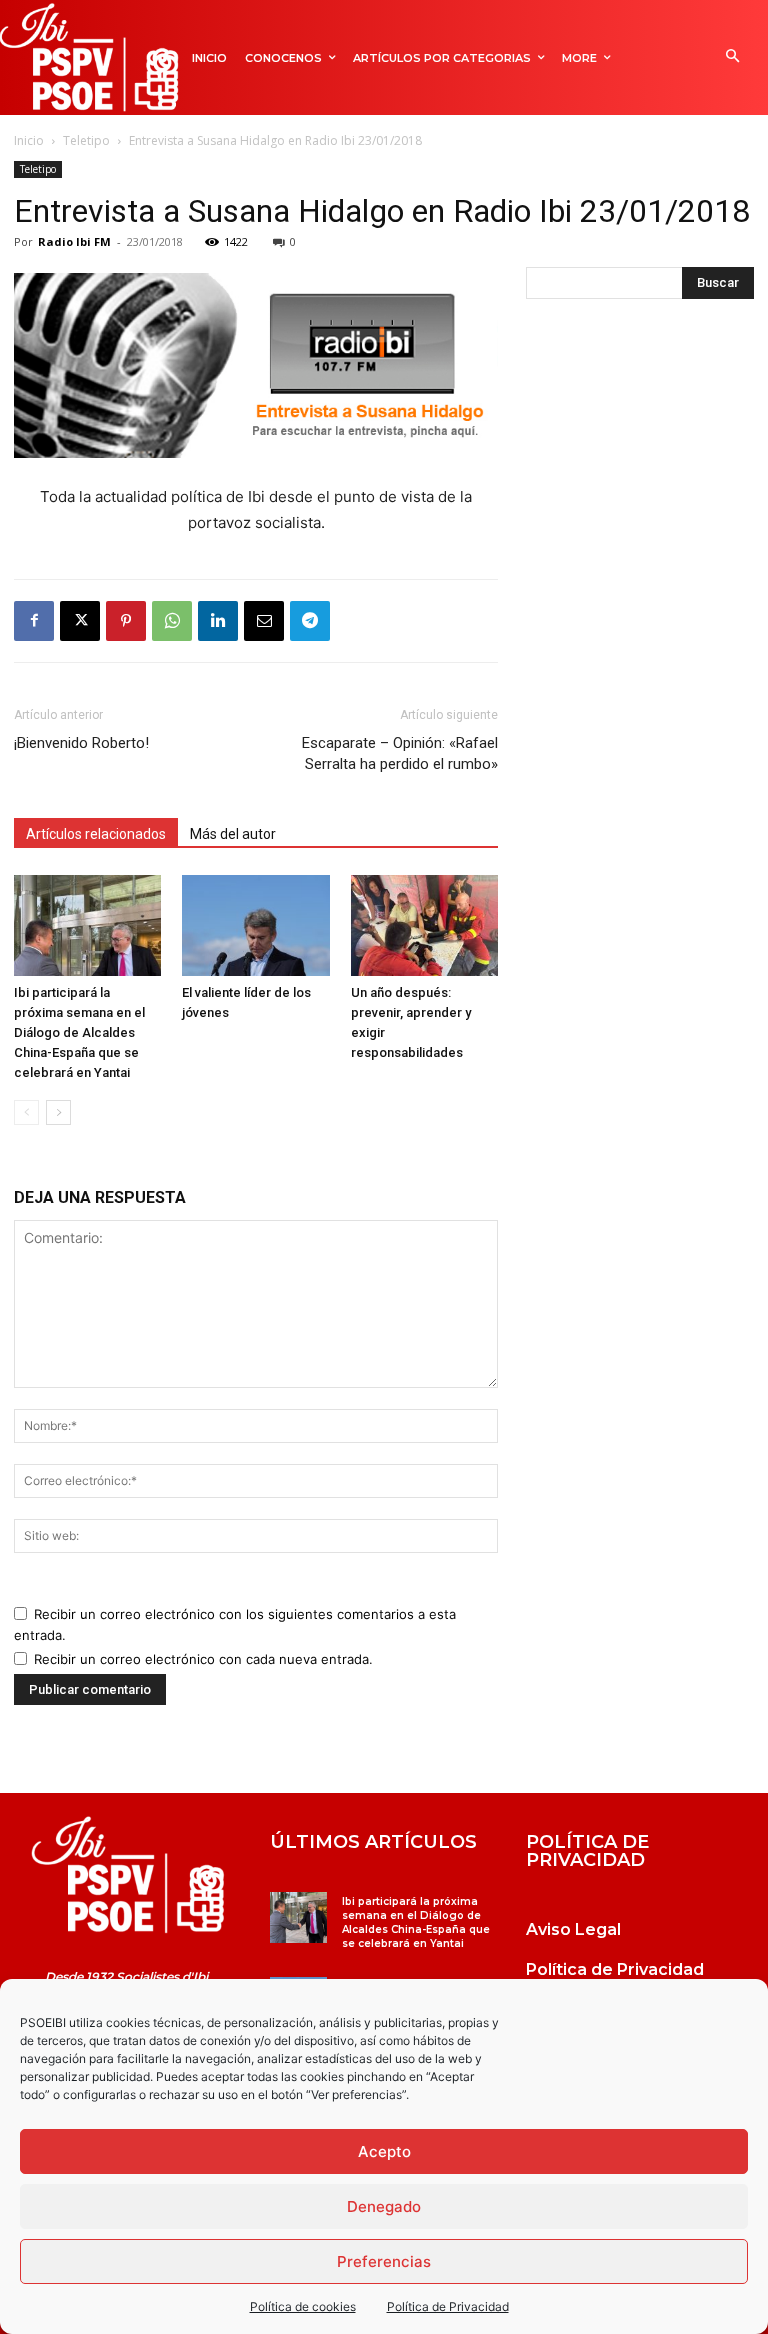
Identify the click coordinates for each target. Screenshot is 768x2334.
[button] (732, 57)
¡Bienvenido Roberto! (81, 743)
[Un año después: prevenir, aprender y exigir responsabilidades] (424, 925)
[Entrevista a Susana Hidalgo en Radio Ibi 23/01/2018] (128, 1875)
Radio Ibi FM (74, 241)
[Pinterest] (126, 621)
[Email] (264, 621)
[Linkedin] (218, 621)
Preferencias (384, 2261)
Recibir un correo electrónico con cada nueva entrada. (203, 1659)
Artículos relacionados (96, 834)
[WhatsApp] (172, 621)
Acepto (384, 2151)
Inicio (29, 140)
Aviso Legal (573, 1929)
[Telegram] (310, 621)
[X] (80, 621)
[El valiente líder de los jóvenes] (255, 925)
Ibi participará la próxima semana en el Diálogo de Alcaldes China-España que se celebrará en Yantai (79, 1032)
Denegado (384, 2206)
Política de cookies (303, 2306)
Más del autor (233, 834)
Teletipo (86, 140)
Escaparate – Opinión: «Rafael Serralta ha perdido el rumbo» (400, 753)
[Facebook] (34, 621)
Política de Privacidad (448, 2306)
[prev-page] (26, 1112)
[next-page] (58, 1112)
